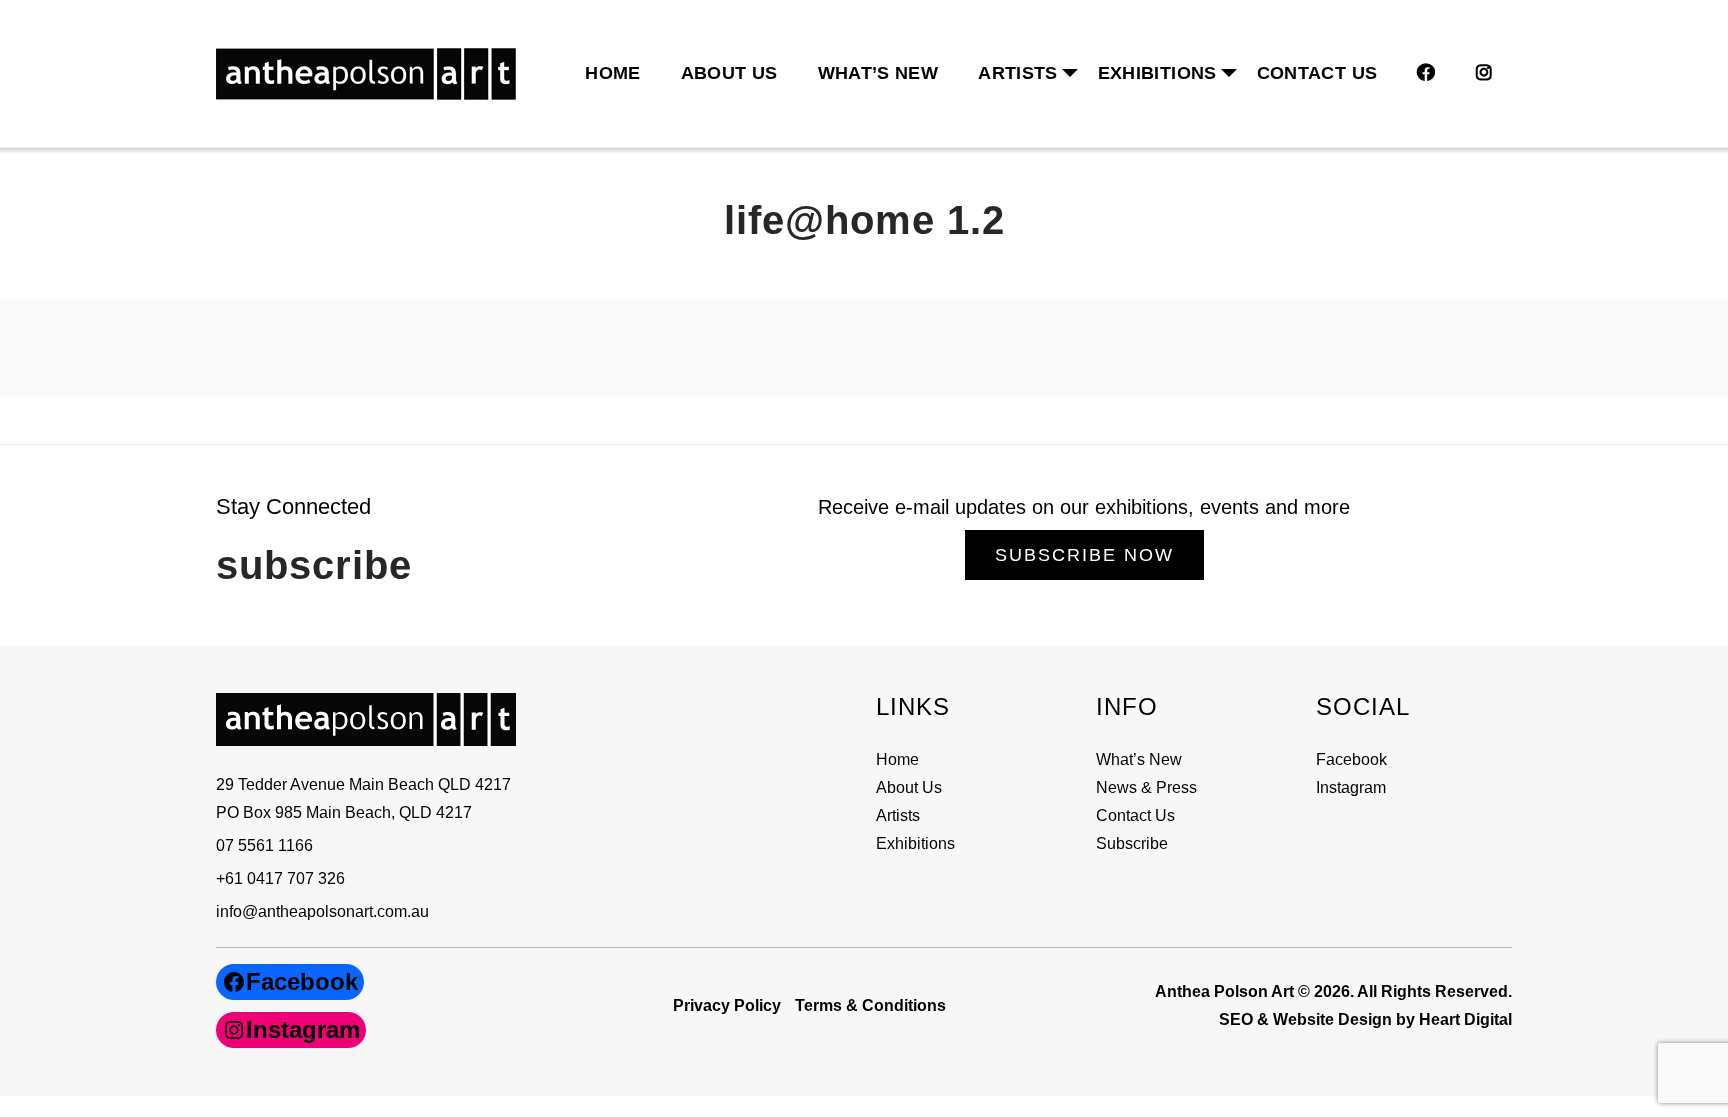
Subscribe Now (1084, 555)
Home (612, 73)
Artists (898, 815)
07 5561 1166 (264, 845)
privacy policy (727, 1005)
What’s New (878, 73)
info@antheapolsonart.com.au (322, 911)
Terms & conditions (870, 1005)
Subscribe (1132, 843)
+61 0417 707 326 (280, 878)
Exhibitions (1157, 73)
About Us (729, 73)
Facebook (1351, 759)
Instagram (1351, 787)
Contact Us (1317, 73)
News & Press (1146, 787)
